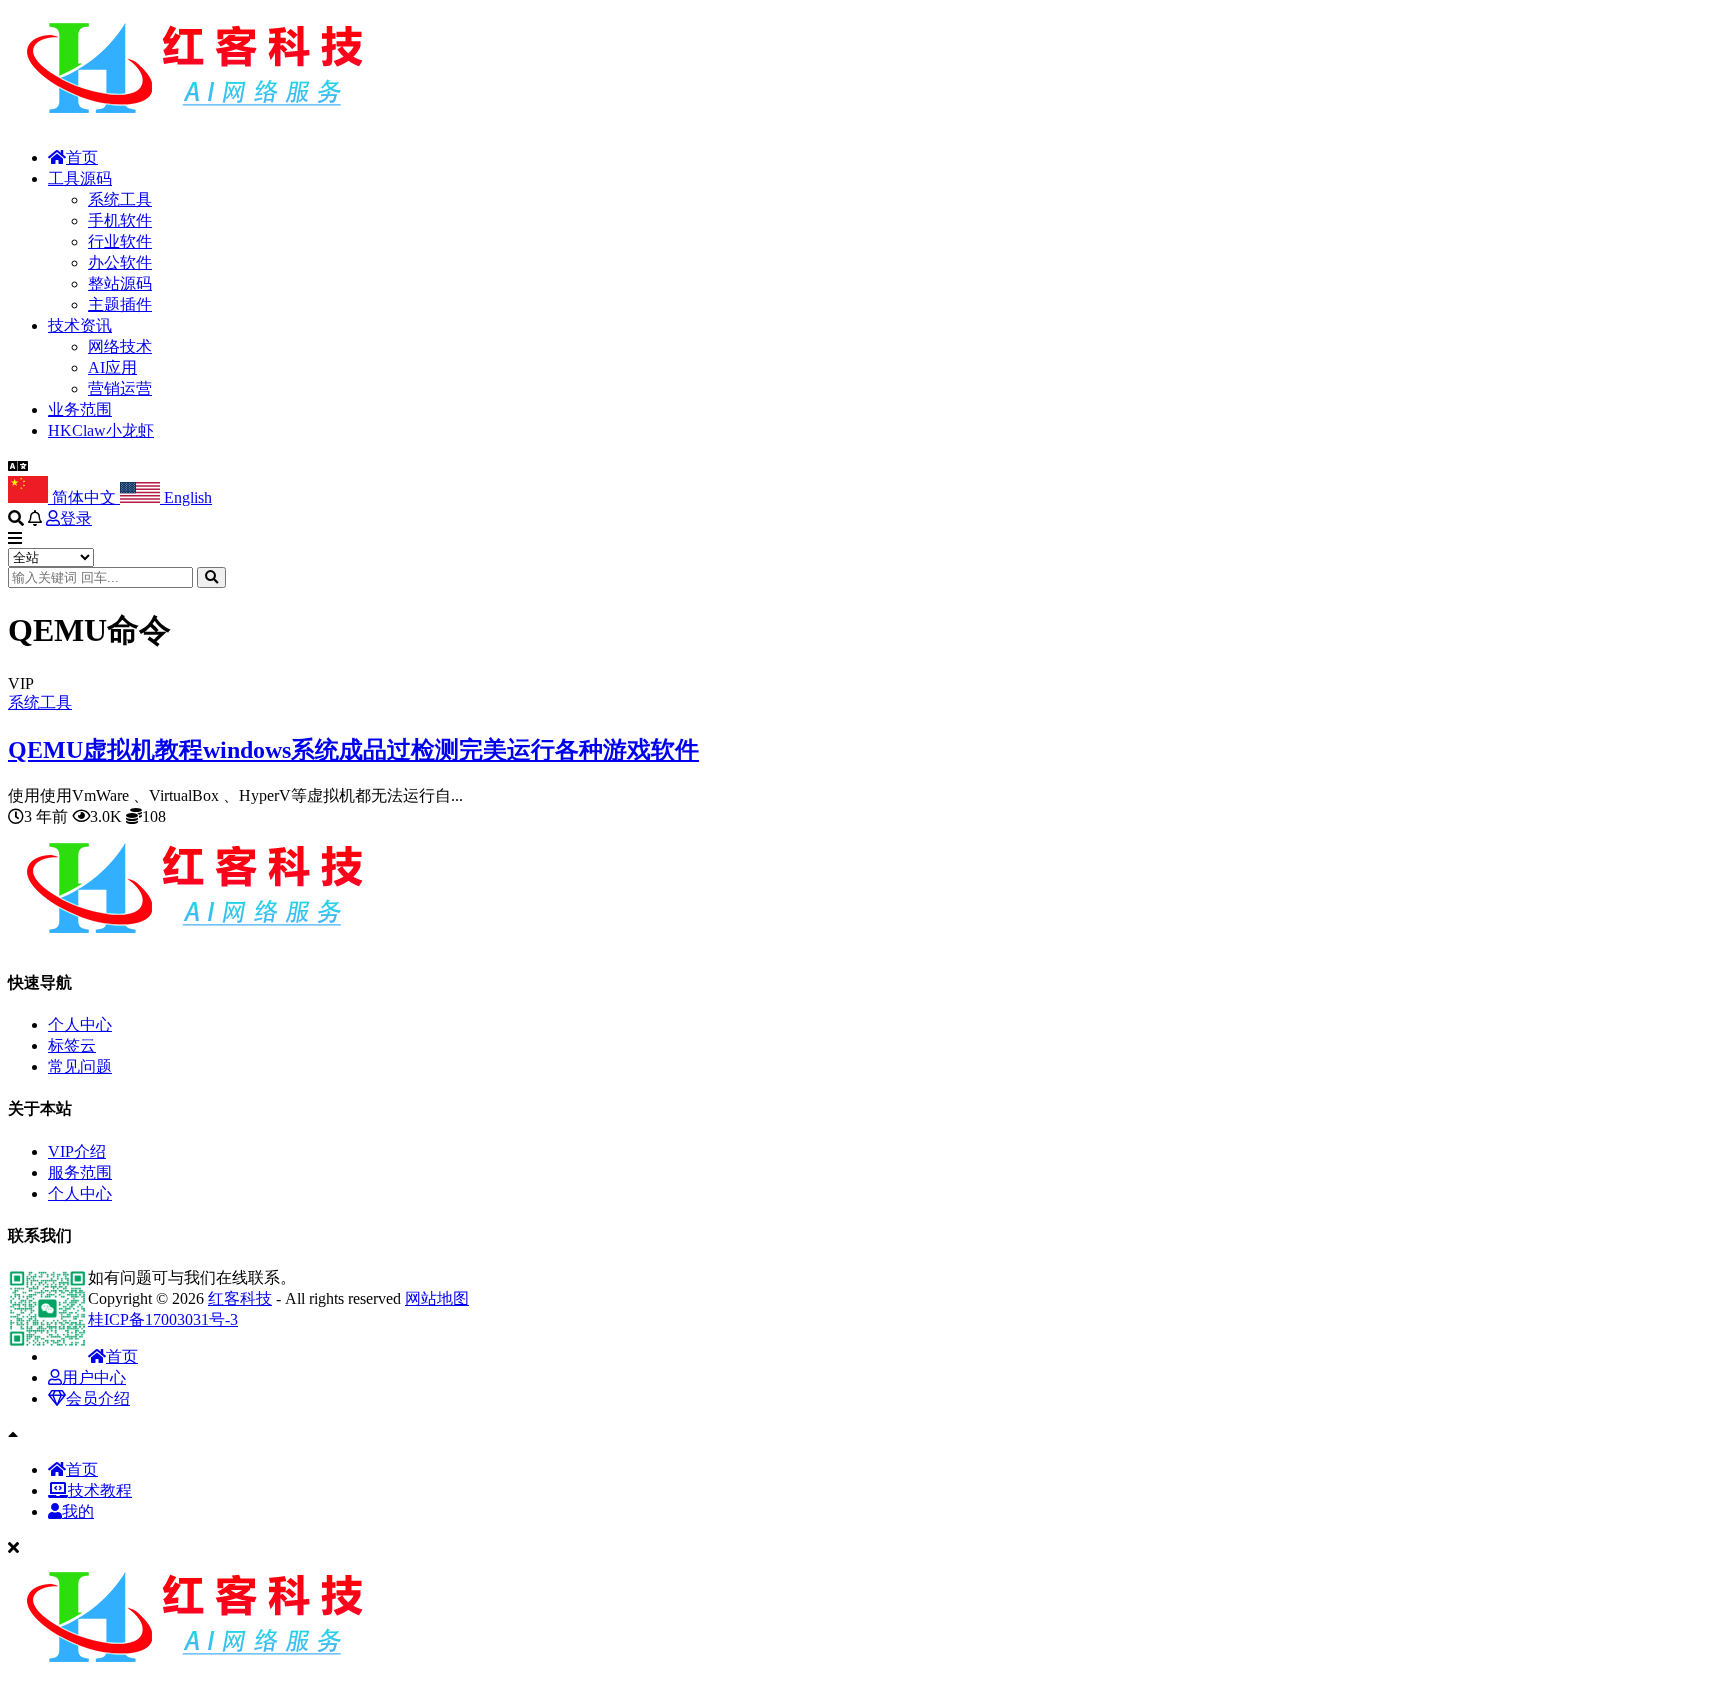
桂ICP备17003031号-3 (163, 1319)
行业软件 (120, 241)
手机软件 (120, 220)
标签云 (72, 1045)
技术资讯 (80, 325)
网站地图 (437, 1298)
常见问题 (80, 1066)
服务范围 (80, 1172)
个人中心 (80, 1024)
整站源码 (120, 283)
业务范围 (80, 409)
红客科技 (240, 1298)
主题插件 (120, 304)
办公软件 (120, 262)
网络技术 (120, 346)
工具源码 (80, 178)
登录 (76, 518)
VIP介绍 (77, 1151)
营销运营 (120, 388)
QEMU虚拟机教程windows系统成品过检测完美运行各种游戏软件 (353, 750)
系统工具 (120, 199)
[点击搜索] (211, 577)
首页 (82, 157)
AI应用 (112, 367)
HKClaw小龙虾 (101, 430)
